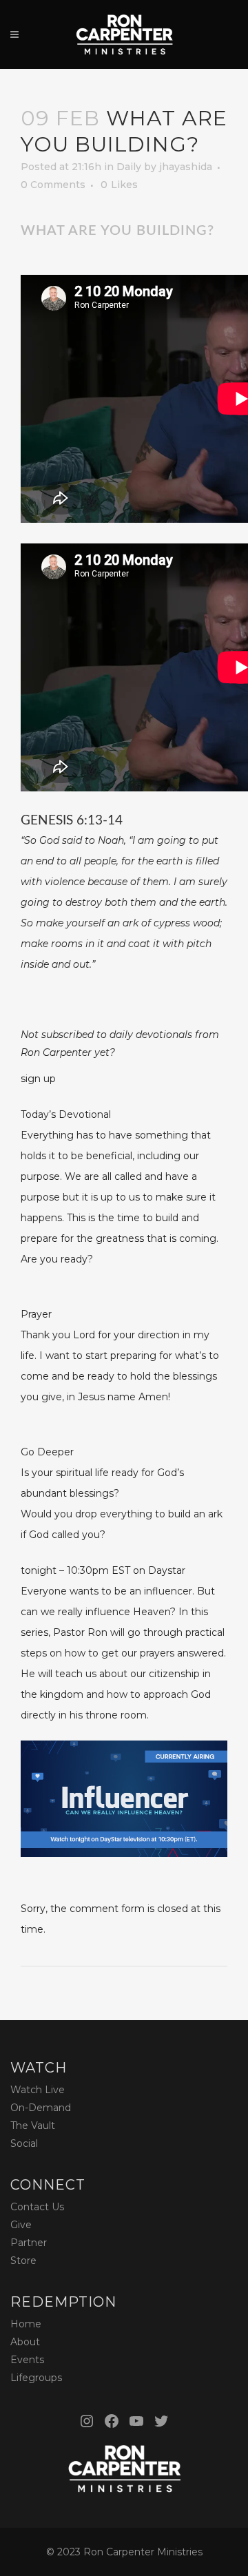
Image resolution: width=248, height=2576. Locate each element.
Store (23, 2261)
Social (24, 2143)
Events (27, 2360)
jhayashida (186, 167)
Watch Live (38, 2090)
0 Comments (53, 185)
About (25, 2342)
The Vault (33, 2126)
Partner (29, 2243)
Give (21, 2225)
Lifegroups (36, 2378)
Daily (129, 167)
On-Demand (41, 2108)
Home (26, 2324)
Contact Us (37, 2207)
